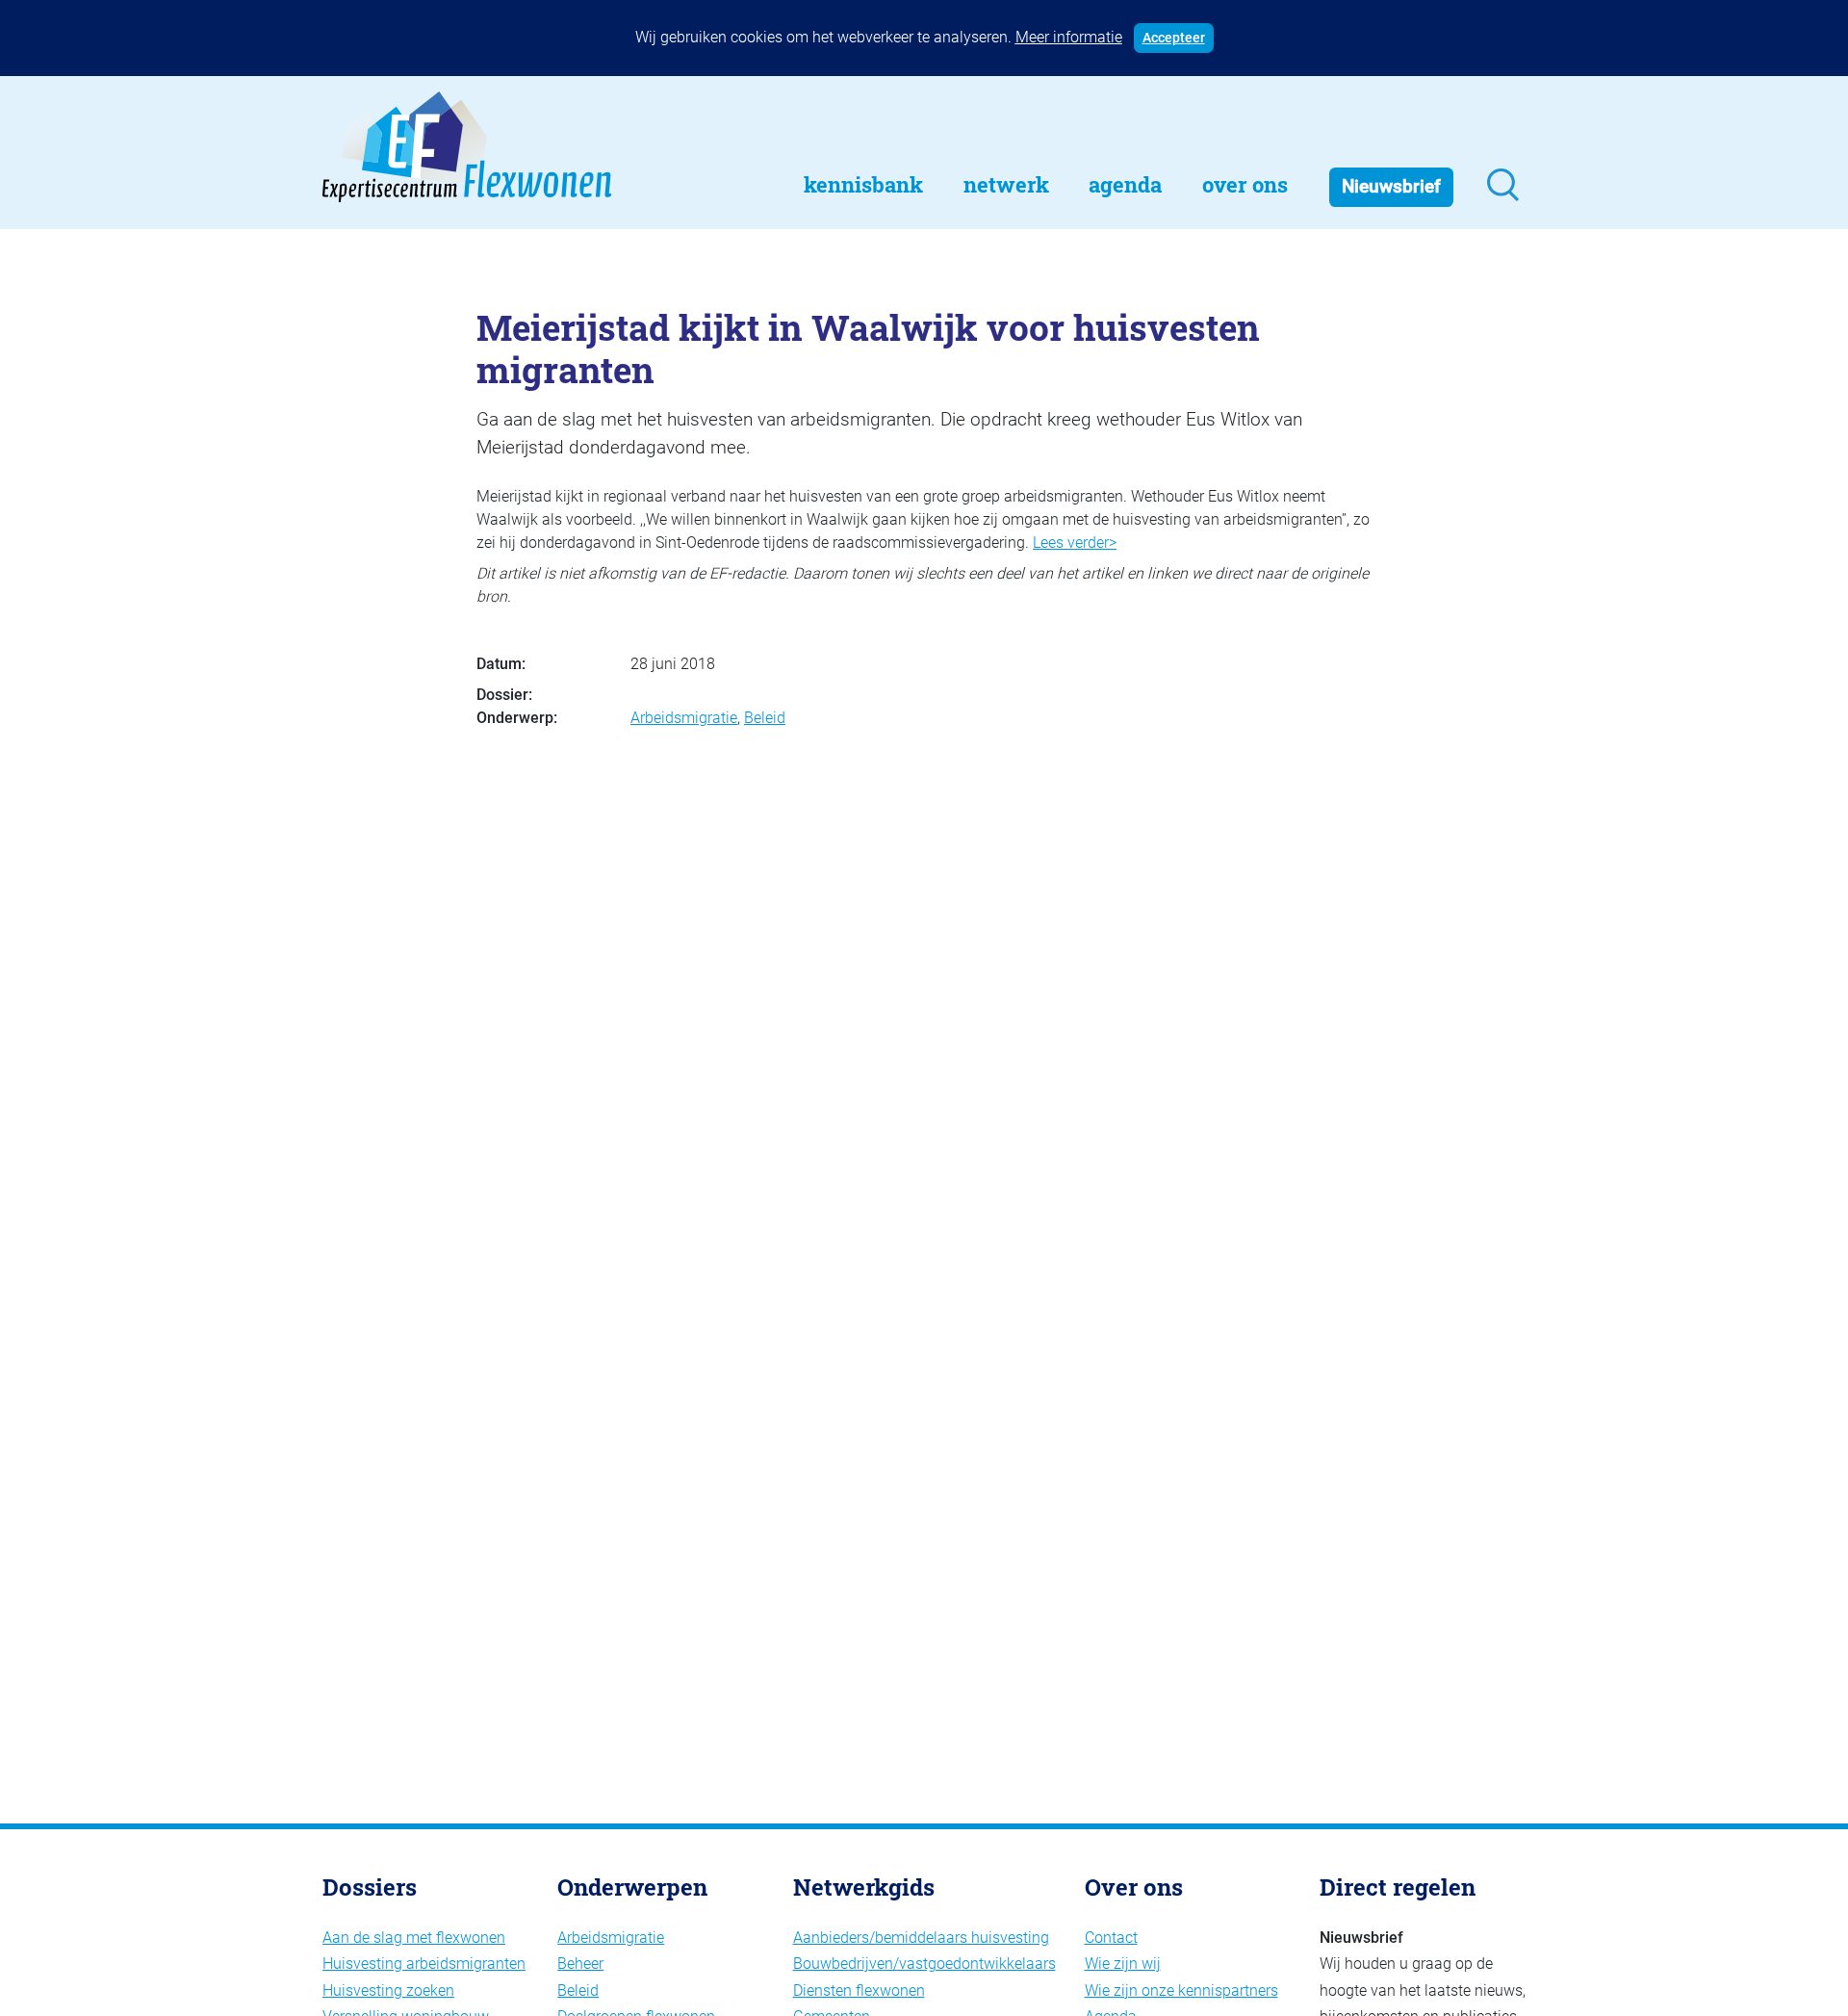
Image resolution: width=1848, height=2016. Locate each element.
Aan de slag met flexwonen (414, 1938)
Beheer (580, 1964)
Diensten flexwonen (859, 1990)
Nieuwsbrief (1391, 186)
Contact (1111, 1938)
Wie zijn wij (1123, 1964)
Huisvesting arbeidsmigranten (424, 1964)
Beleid (765, 718)
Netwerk (1006, 184)
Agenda (1125, 184)
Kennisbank (863, 184)
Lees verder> (1075, 543)
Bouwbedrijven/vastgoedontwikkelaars (924, 1964)
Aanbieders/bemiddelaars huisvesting (921, 1938)
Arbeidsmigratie (684, 718)
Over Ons (1245, 184)
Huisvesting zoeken (388, 1990)
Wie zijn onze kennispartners (1181, 1990)
